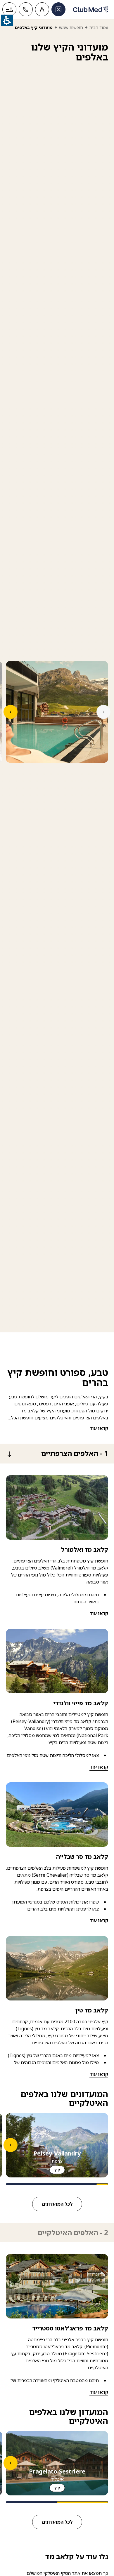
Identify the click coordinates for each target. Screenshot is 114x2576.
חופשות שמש (71, 27)
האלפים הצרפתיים (75, 1454)
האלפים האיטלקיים (73, 2233)
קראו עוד (99, 1428)
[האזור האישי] (42, 9)
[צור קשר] (26, 9)
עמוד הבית (99, 27)
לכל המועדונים (57, 2204)
